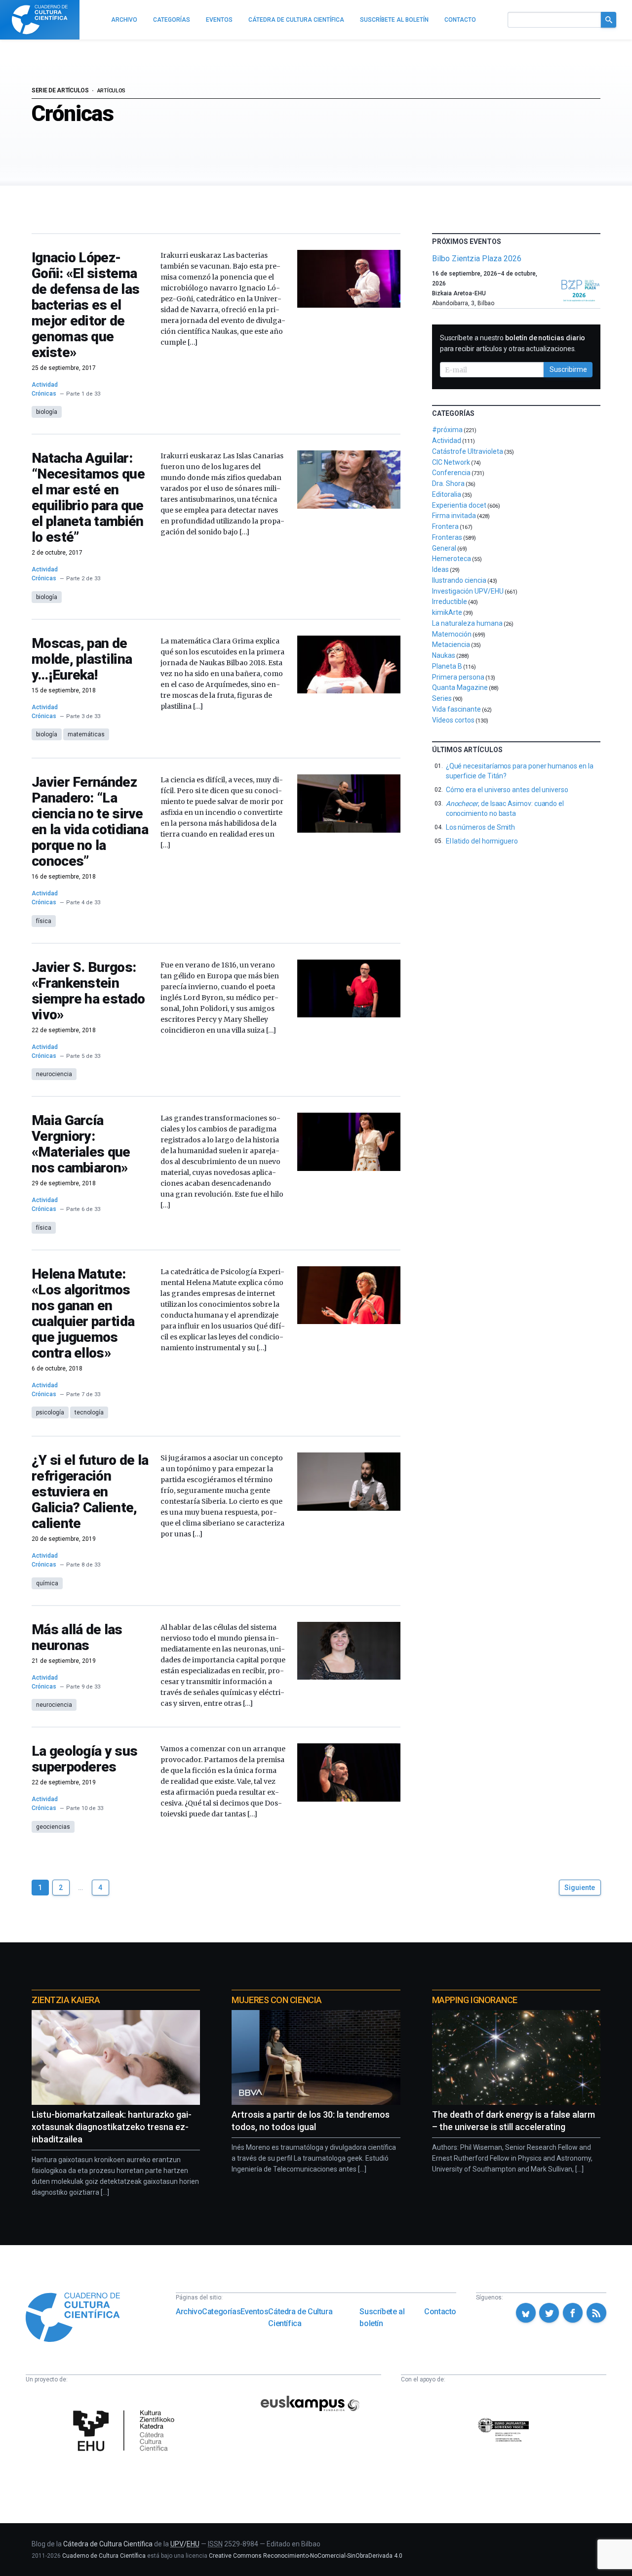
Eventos (254, 2312)
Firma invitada (454, 516)
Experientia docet (459, 505)
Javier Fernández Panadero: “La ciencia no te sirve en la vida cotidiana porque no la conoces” (90, 822)
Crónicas (44, 394)
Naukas (444, 655)
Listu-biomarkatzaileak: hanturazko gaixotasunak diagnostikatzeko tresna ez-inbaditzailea (112, 2127)
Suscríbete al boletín (382, 2317)
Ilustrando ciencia (459, 580)
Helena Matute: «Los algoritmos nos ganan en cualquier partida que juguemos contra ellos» (83, 1313)
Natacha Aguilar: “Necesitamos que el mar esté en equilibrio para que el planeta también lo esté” (88, 498)
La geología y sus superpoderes (84, 1759)
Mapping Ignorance (475, 2000)
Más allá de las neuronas (77, 1637)
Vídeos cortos (453, 720)
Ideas (440, 569)
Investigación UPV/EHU (468, 591)
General (444, 548)
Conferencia (451, 473)
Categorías (221, 2312)
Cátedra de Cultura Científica (300, 2317)
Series (442, 698)
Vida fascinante (456, 709)
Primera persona (458, 677)
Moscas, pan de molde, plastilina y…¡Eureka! (82, 659)
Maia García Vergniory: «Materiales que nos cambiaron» (81, 1144)
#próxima (447, 430)
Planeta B (447, 666)
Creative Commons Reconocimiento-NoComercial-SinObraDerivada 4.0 (306, 2556)
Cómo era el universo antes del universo (507, 790)
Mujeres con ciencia (276, 2000)
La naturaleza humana (467, 623)
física (44, 921)
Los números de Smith (481, 827)
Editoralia (447, 494)
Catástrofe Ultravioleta (468, 451)
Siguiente (580, 1888)
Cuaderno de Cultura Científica (104, 2556)
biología (47, 412)
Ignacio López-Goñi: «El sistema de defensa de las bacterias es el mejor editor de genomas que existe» (85, 305)
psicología (50, 1412)
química (47, 1583)
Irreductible (450, 602)
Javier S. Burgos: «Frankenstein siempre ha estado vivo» (88, 991)
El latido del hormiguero (482, 841)
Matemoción (452, 634)
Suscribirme (568, 369)
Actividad (45, 385)
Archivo (189, 2312)
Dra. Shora (448, 483)
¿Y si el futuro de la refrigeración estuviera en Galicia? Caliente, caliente (90, 1492)
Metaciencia (451, 644)
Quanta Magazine (460, 687)
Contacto (440, 2312)
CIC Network (451, 462)
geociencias (53, 1827)
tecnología (89, 1412)
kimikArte (447, 612)
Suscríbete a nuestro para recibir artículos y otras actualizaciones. (513, 343)
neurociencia (54, 1074)
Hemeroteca (452, 559)
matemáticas (86, 734)
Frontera (445, 526)
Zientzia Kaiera (66, 2000)
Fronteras (447, 537)
